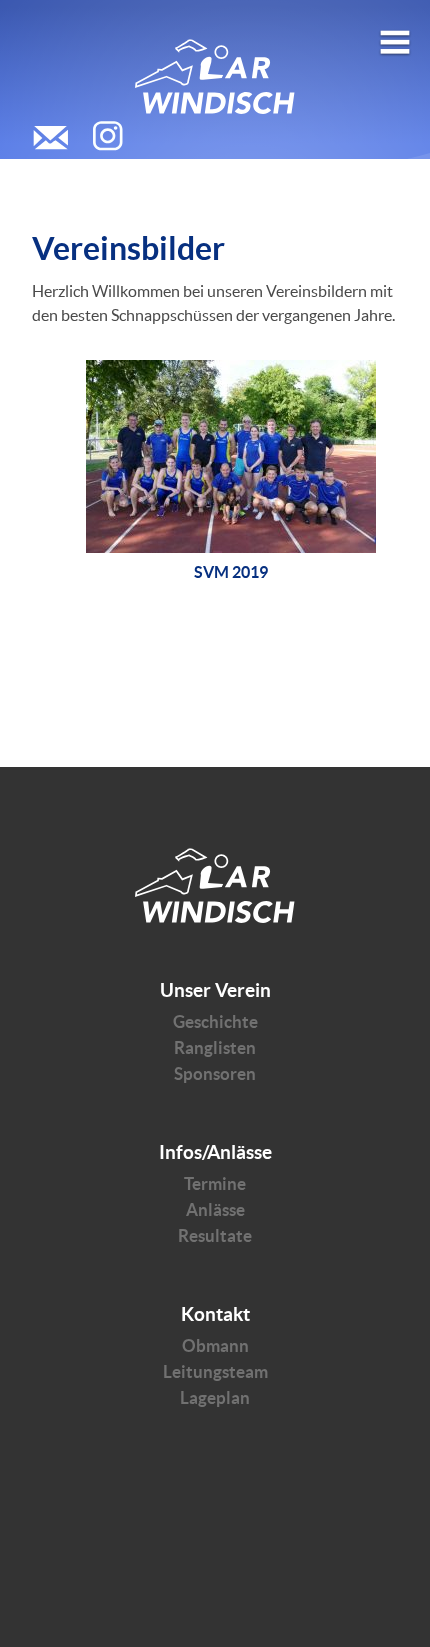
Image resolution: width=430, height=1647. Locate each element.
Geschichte (215, 1021)
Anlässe (215, 1209)
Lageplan (215, 1397)
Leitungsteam (215, 1371)
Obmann (215, 1345)
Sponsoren (215, 1073)
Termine (215, 1183)
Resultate (215, 1235)
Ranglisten (215, 1047)
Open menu (395, 34)
